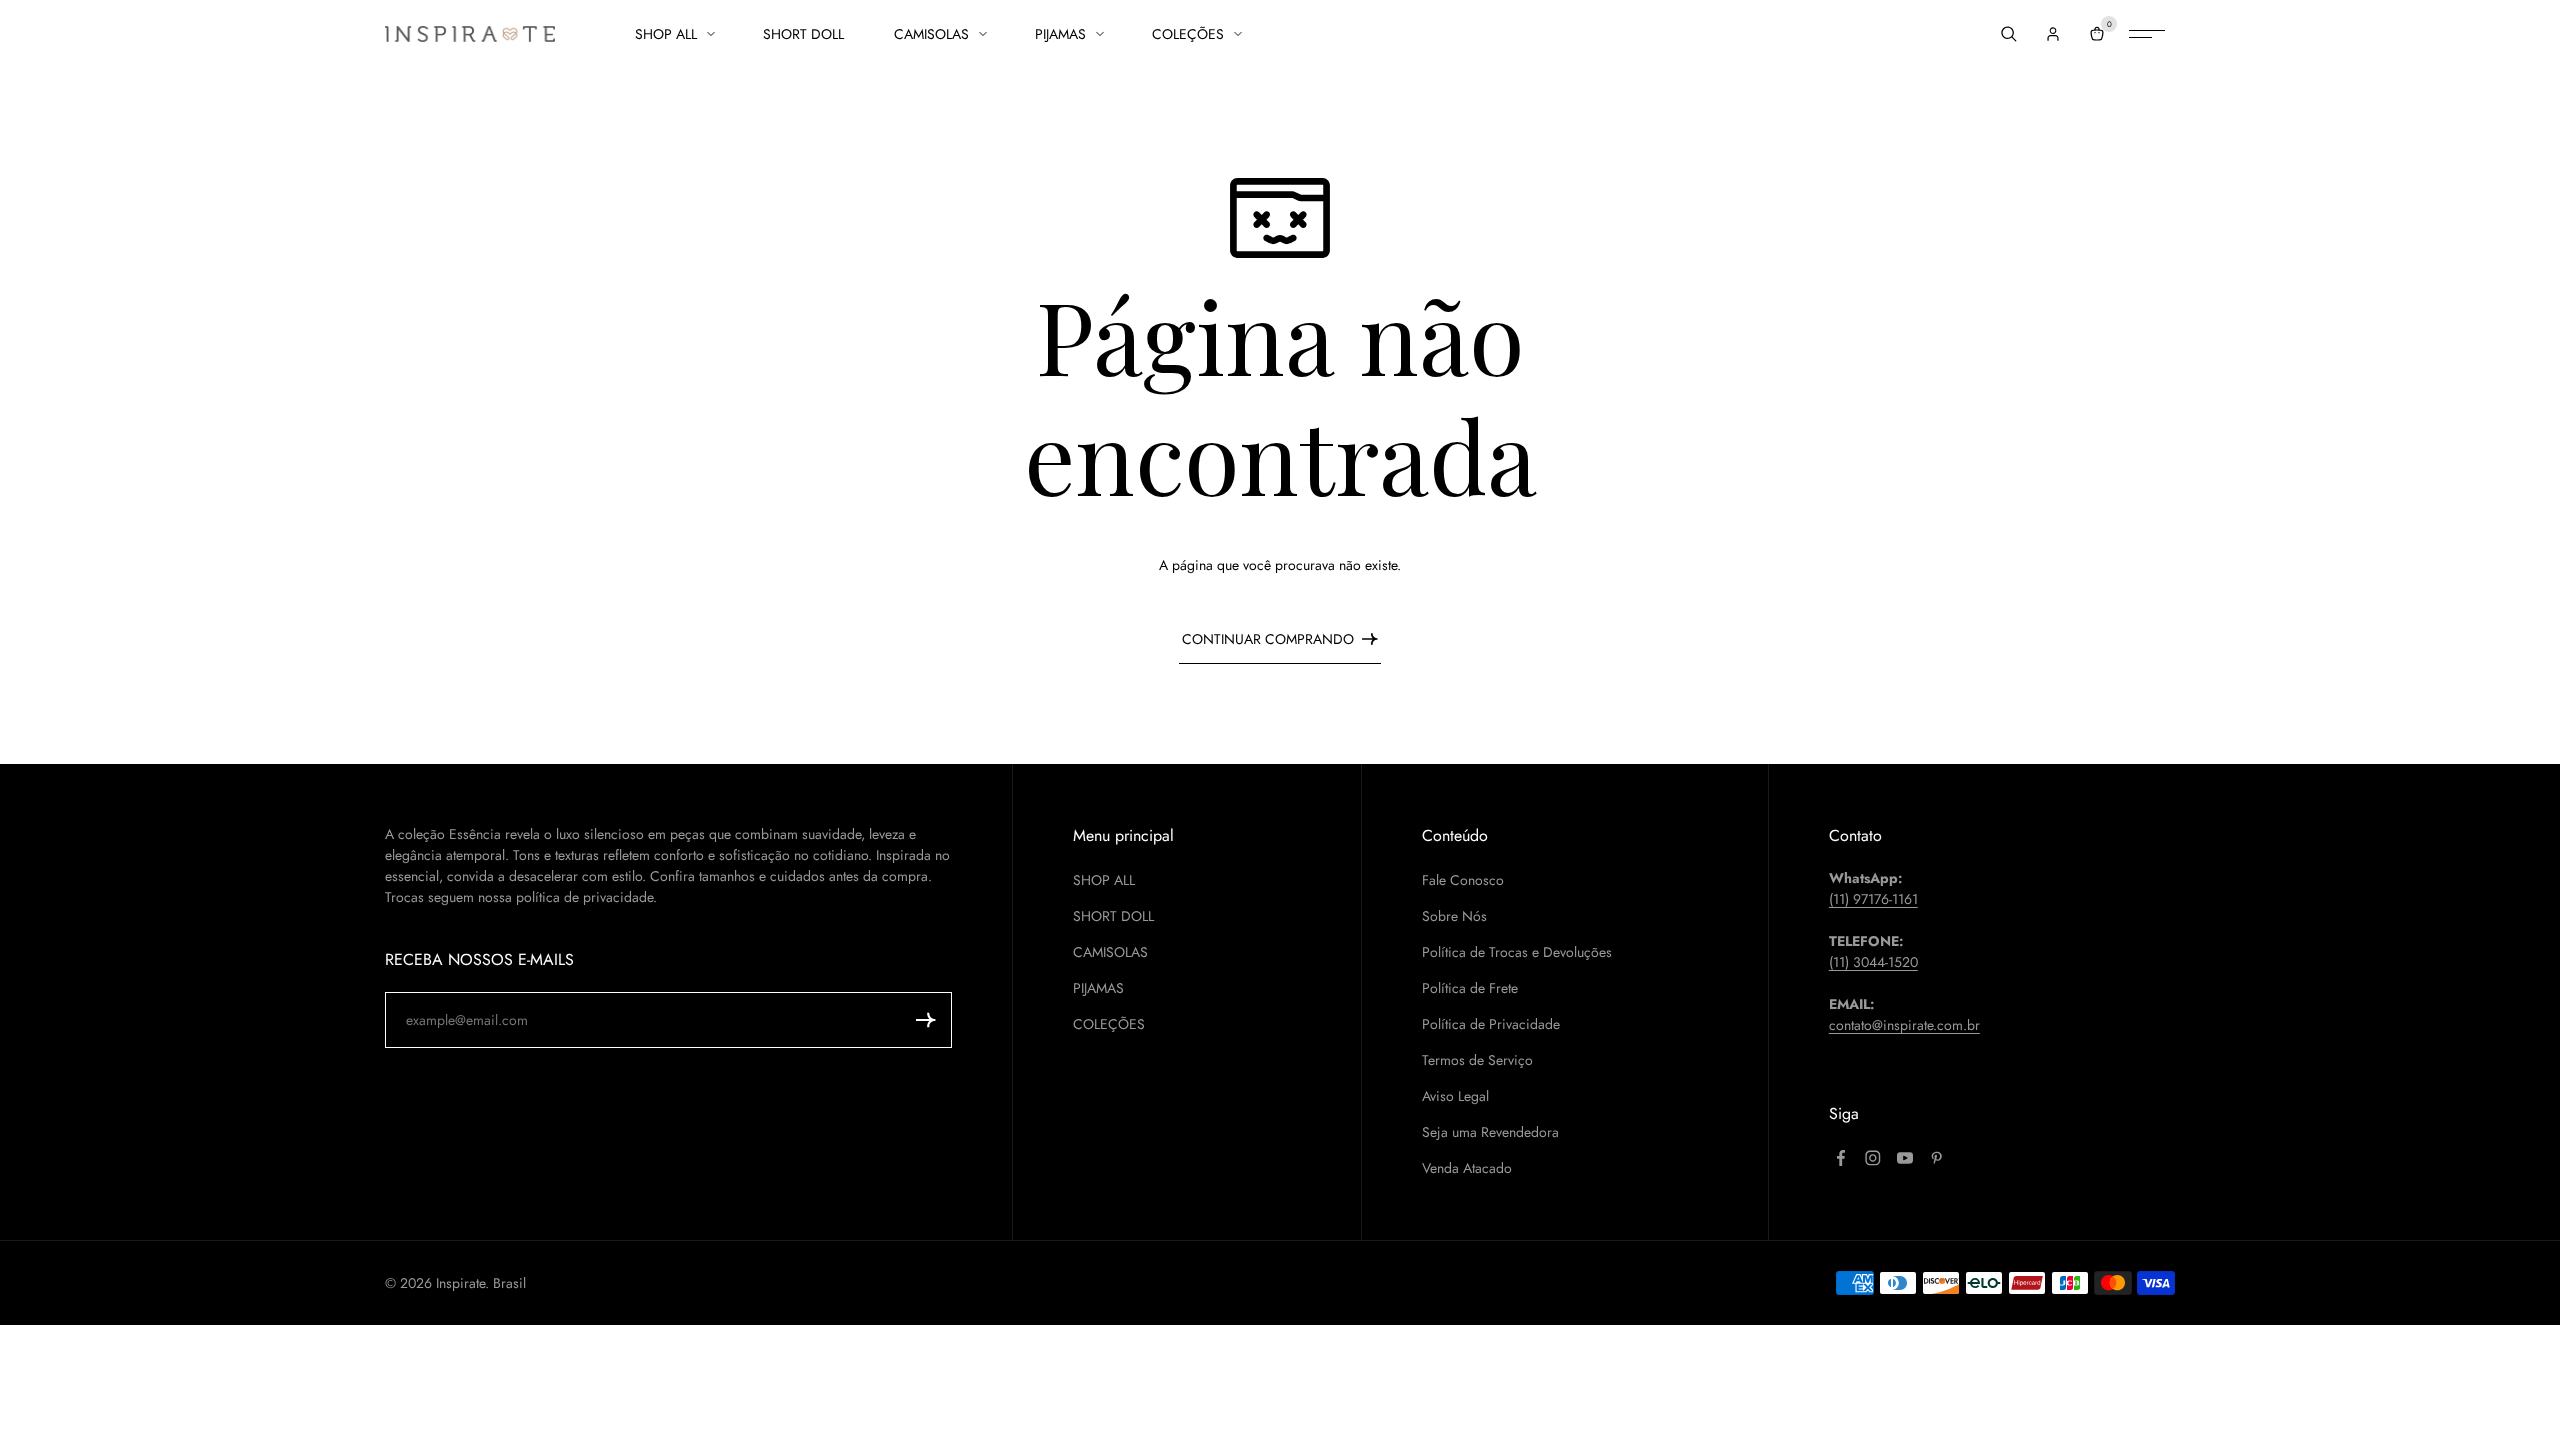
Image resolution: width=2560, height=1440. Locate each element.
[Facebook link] (1841, 1158)
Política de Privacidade (1491, 1024)
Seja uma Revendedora (1490, 1132)
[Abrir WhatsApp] (2510, 1389)
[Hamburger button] (2147, 34)
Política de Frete (1470, 988)
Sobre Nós (1454, 916)
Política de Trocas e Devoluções (1517, 952)
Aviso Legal (1455, 1096)
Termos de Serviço (1477, 1060)
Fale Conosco (1463, 880)
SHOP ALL (666, 34)
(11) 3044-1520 (1873, 962)
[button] (926, 1020)
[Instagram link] (1873, 1158)
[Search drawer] (2009, 34)
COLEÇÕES (1188, 34)
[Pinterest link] (1937, 1158)
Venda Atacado (1467, 1168)
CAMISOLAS (931, 34)
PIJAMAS (1060, 34)
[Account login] (2053, 34)
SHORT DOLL (803, 34)
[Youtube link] (1905, 1158)
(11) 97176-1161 (1873, 899)
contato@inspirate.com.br (1904, 1025)
